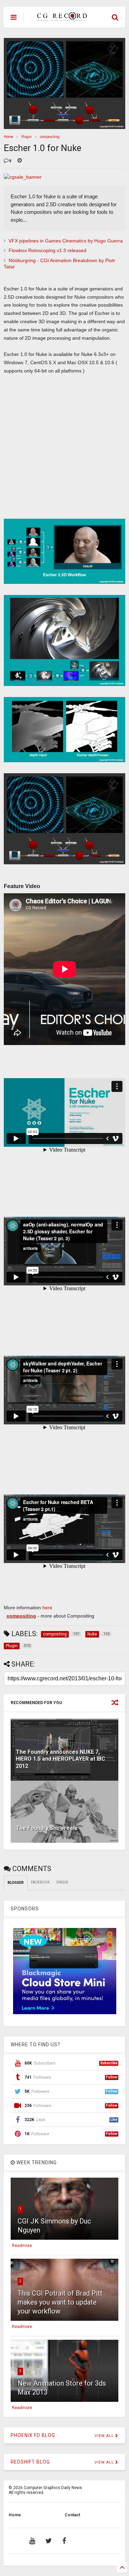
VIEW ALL (105, 2436)
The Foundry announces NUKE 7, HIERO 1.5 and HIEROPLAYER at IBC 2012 (61, 1759)
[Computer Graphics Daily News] (61, 18)
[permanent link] (20, 161)
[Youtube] (32, 2541)
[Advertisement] (61, 450)
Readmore (22, 2246)
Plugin (26, 137)
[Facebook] (64, 2541)
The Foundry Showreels (47, 1828)
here (47, 1608)
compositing (50, 137)
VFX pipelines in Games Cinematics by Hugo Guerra (66, 241)
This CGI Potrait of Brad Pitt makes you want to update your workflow (60, 2302)
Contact (72, 2515)
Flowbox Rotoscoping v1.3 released (47, 250)
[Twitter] (49, 2541)
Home (8, 137)
